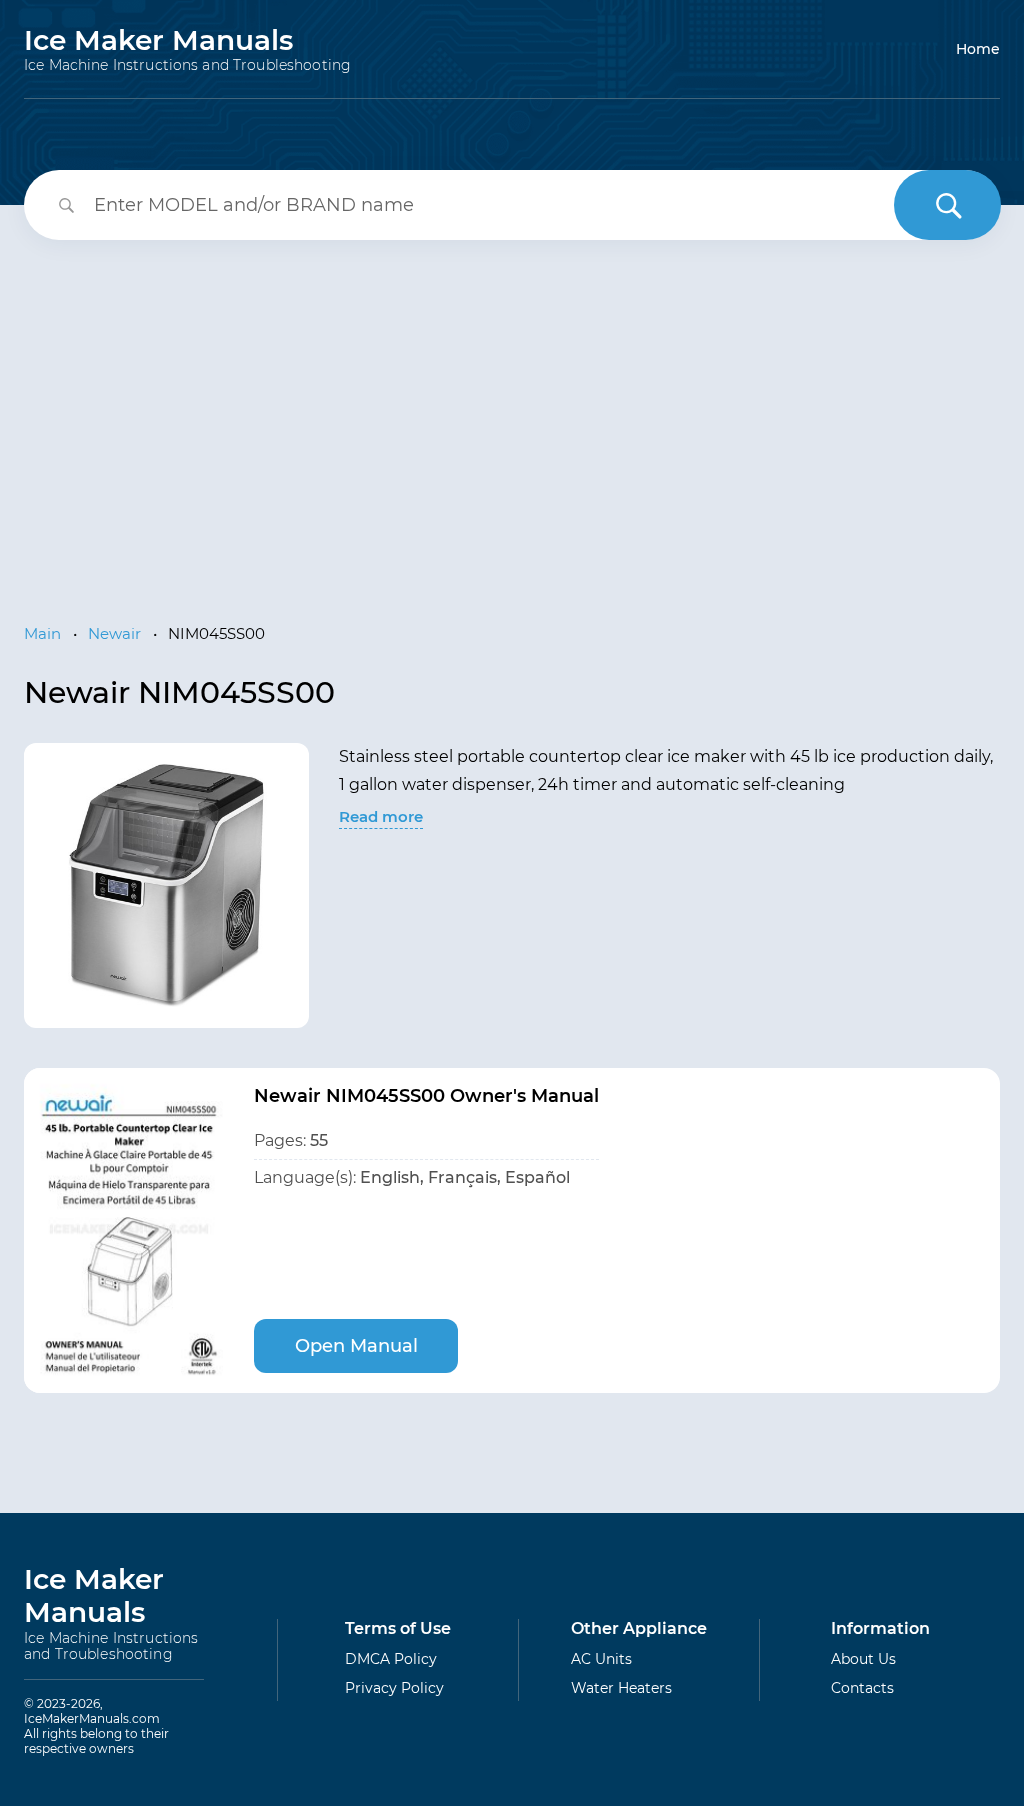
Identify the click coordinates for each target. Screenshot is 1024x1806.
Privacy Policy (394, 1688)
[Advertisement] (512, 420)
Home (978, 49)
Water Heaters (621, 1688)
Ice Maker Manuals (187, 49)
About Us (863, 1659)
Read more (381, 816)
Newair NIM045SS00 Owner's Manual (426, 1096)
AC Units (601, 1659)
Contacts (862, 1688)
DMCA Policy (391, 1659)
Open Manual (356, 1346)
